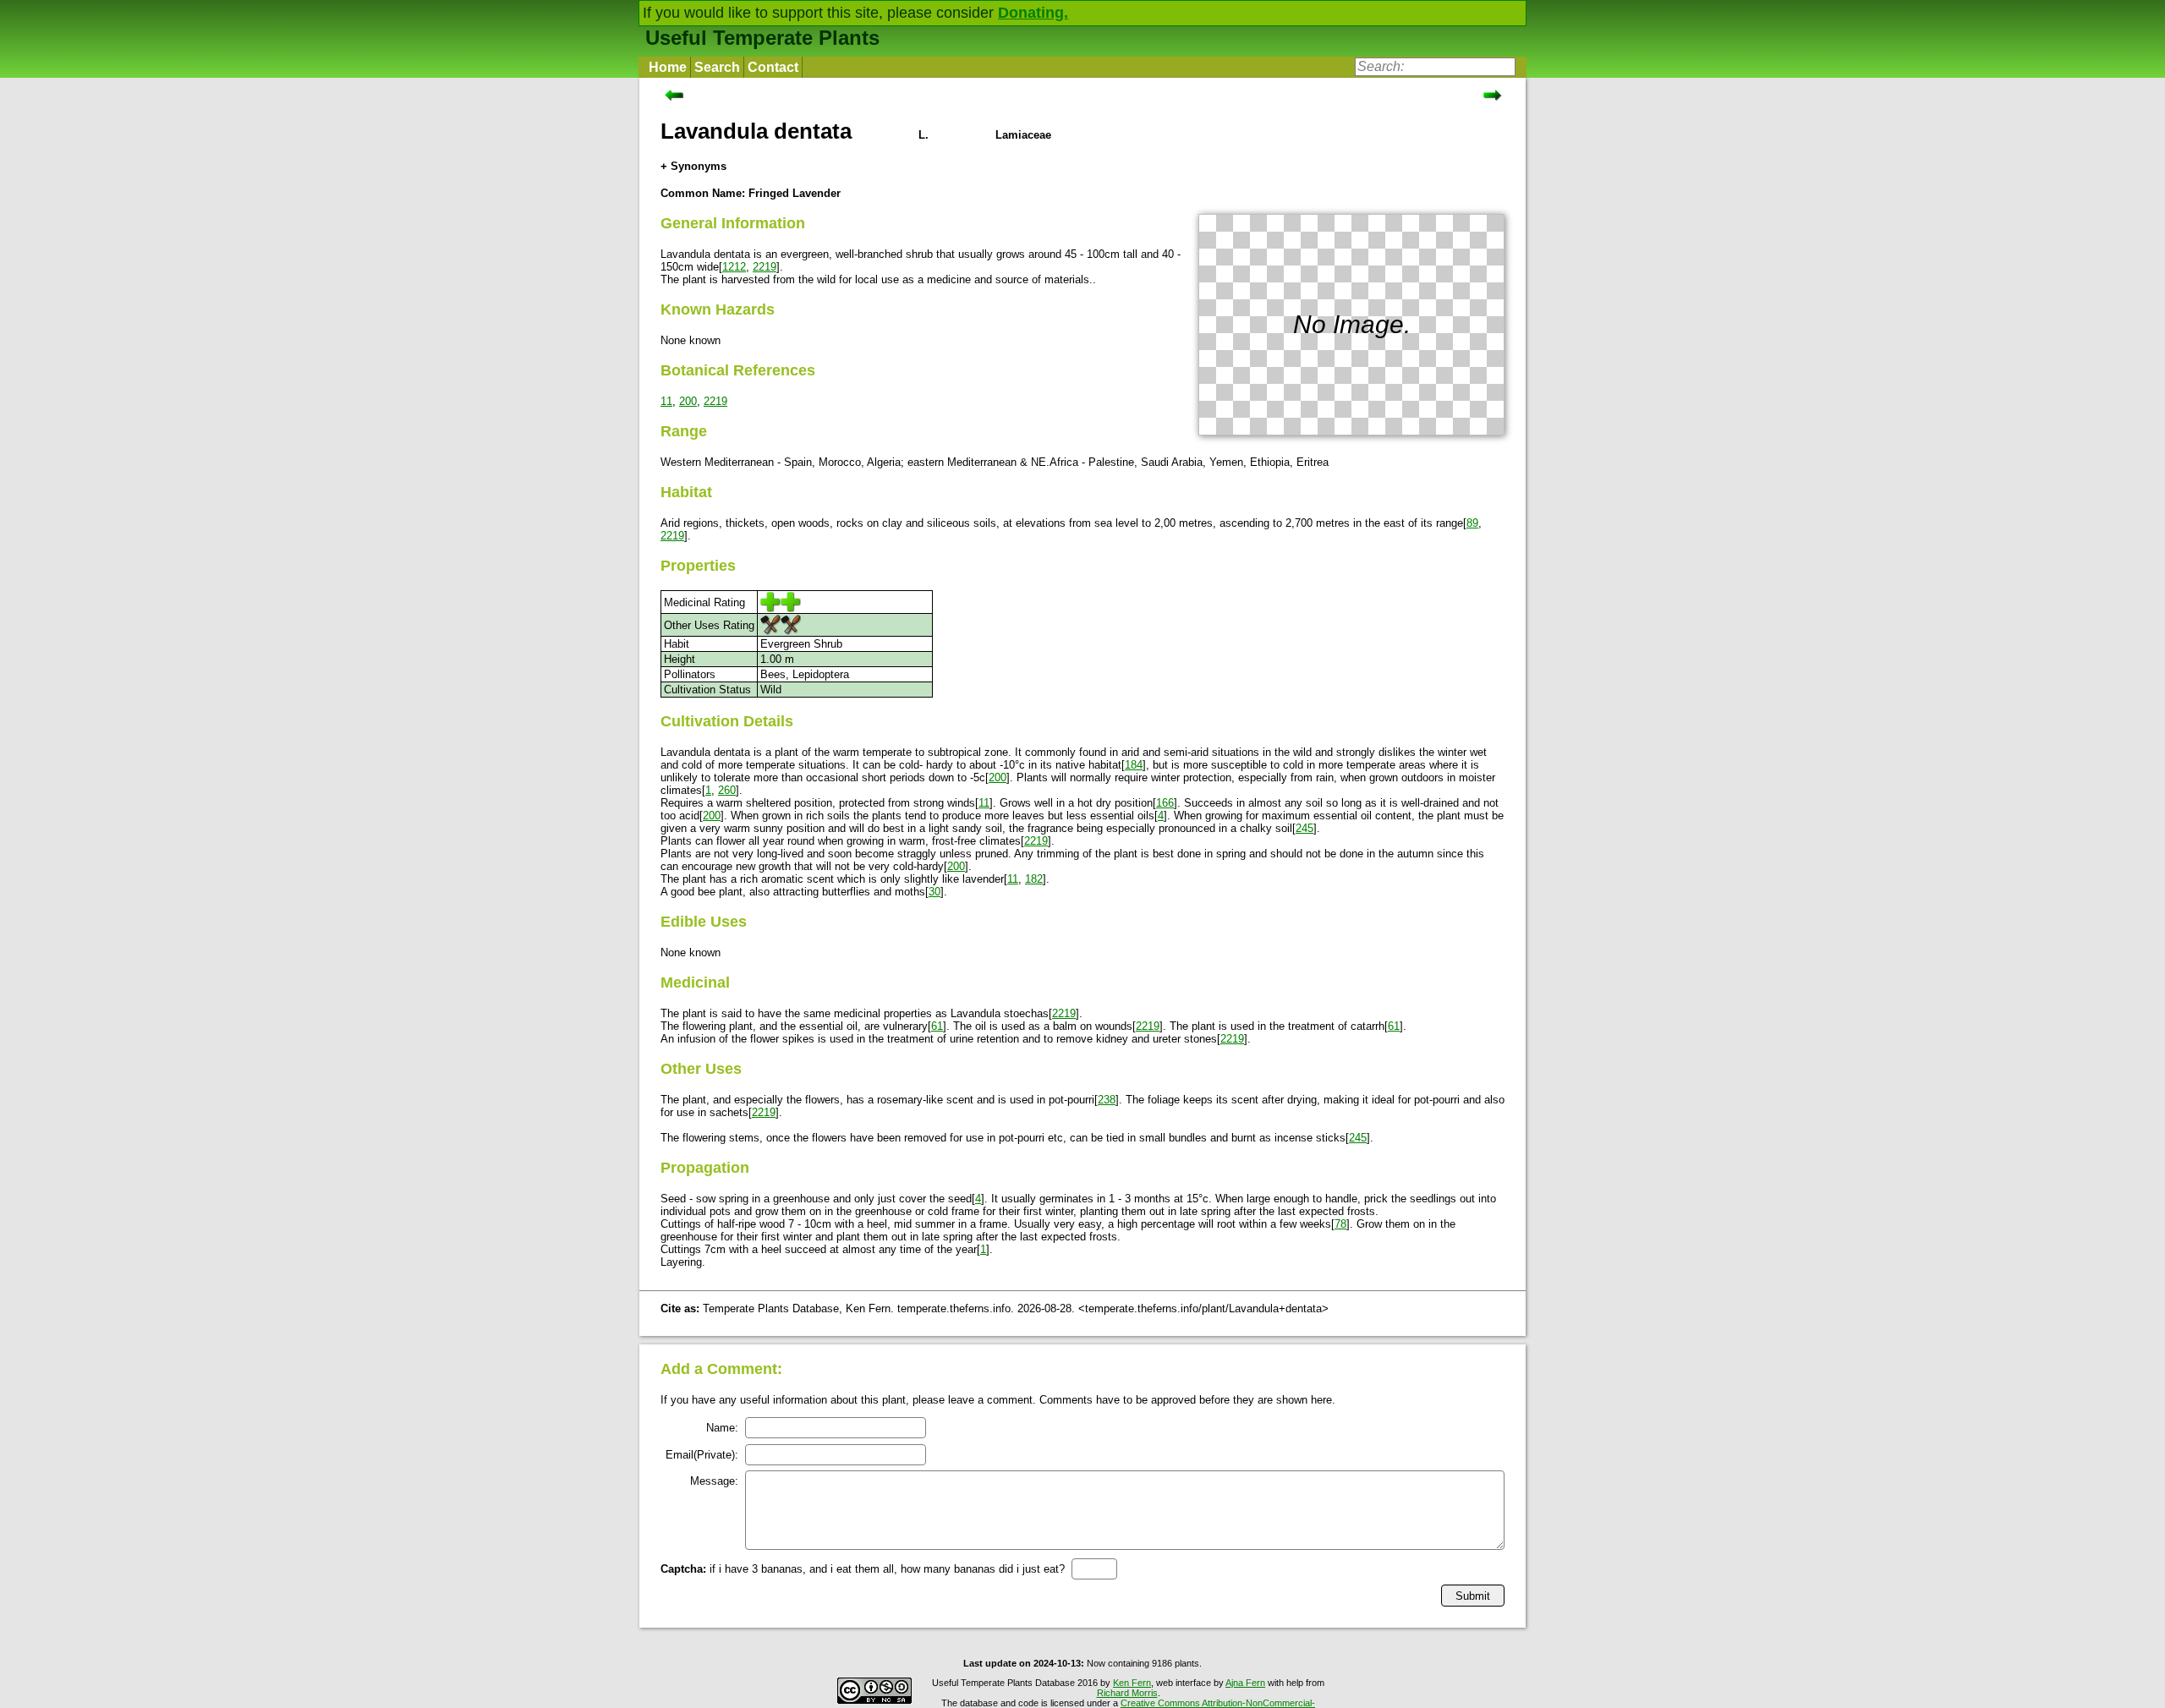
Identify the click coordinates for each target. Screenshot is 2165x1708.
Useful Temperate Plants (762, 38)
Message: (714, 1481)
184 (1134, 765)
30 (935, 892)
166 (1165, 803)
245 (1304, 828)
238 (1107, 1100)
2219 (765, 267)
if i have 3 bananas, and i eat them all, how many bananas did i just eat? (863, 1569)
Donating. (1033, 13)
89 (1472, 523)
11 (666, 401)
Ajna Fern (1245, 1683)
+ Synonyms (693, 166)
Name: (722, 1428)
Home (668, 67)
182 (1034, 879)
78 (1340, 1224)
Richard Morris (1127, 1693)
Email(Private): (702, 1455)
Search (717, 67)
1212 (734, 267)
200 (688, 401)
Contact (773, 67)
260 (727, 790)
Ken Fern (1132, 1683)
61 (937, 1026)
